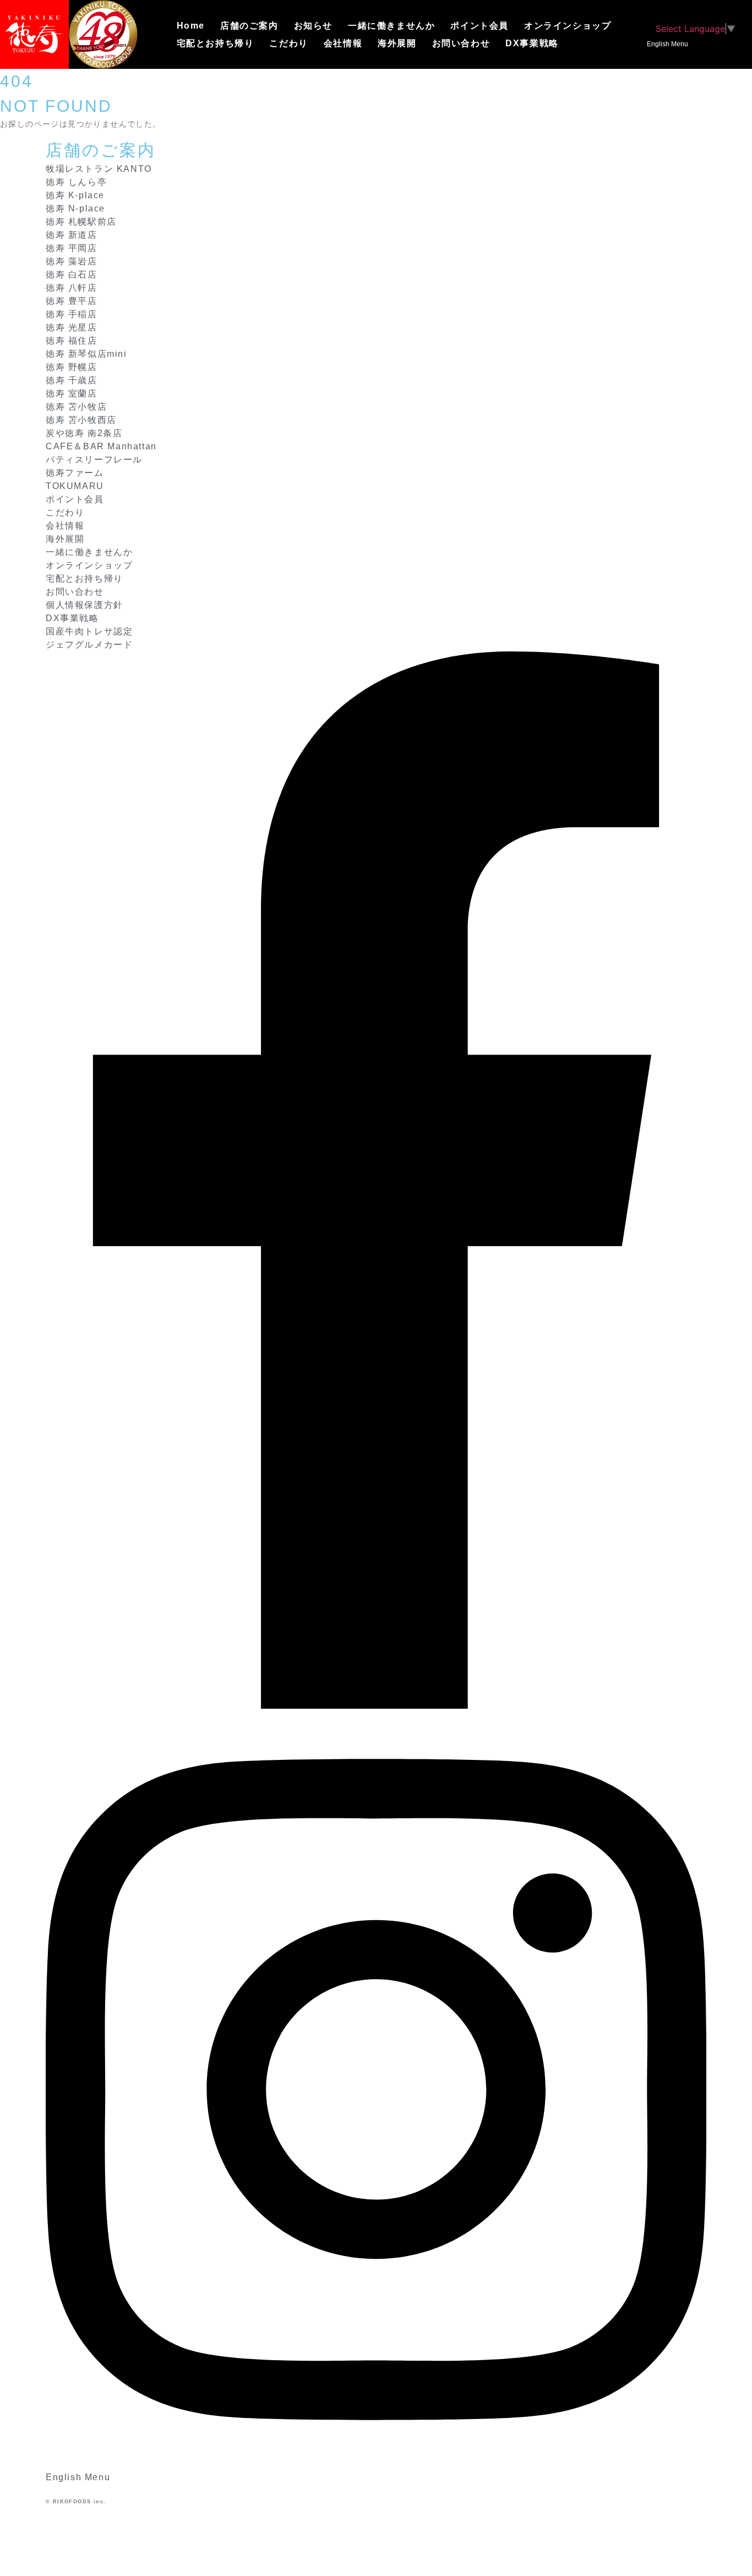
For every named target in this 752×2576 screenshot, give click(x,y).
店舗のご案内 (249, 26)
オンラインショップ (568, 26)
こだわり (288, 43)
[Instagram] (376, 2464)
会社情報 (343, 43)
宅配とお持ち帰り (216, 43)
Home (191, 26)
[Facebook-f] (376, 1705)
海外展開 (397, 43)
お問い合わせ (461, 43)
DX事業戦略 (532, 43)
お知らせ (313, 26)
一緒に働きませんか (391, 26)
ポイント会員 (479, 26)
